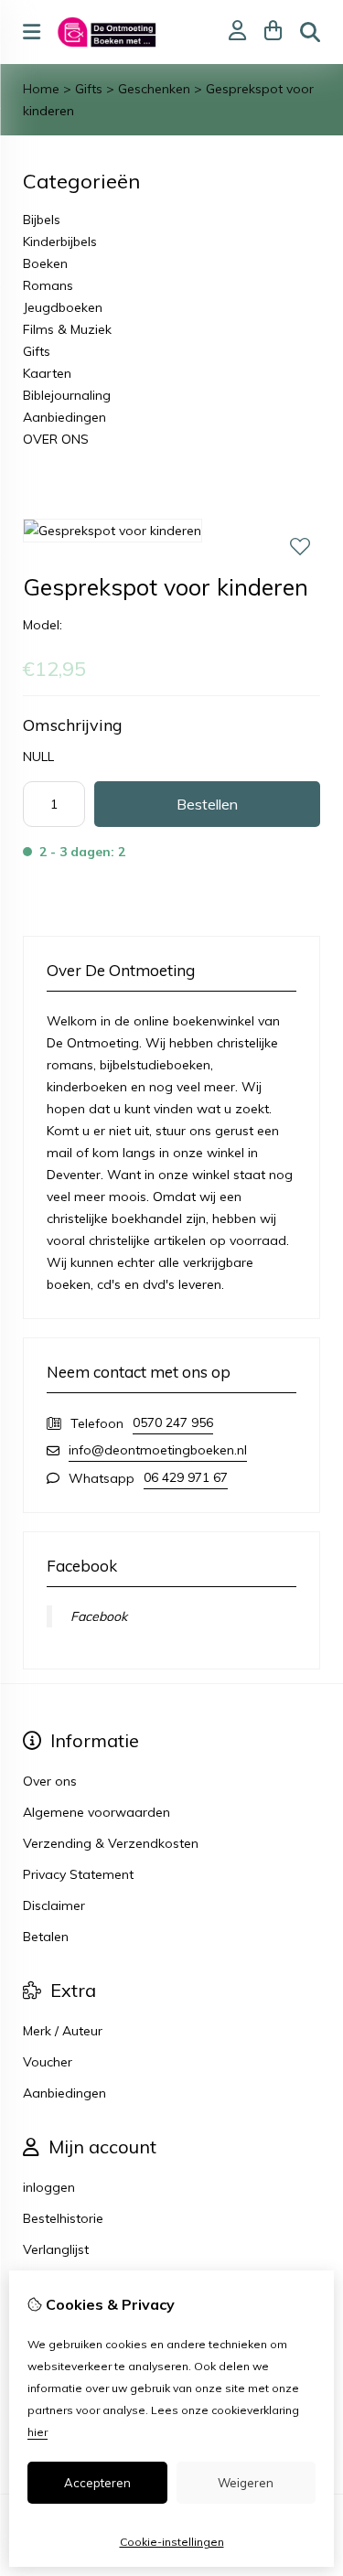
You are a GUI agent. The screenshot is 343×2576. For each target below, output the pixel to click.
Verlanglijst (56, 2249)
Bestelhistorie (63, 2218)
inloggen (49, 2187)
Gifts (89, 89)
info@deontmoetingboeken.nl (158, 1450)
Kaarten (47, 373)
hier (38, 2432)
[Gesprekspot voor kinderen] (113, 531)
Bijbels (42, 220)
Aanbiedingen (64, 417)
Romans (48, 285)
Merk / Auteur (63, 2031)
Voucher (48, 2062)
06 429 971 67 (186, 1477)
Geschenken (154, 89)
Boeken (45, 263)
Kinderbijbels (60, 241)
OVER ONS (56, 439)
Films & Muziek (67, 329)
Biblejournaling (67, 395)
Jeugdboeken (63, 307)
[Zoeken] (310, 32)
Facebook (99, 1616)
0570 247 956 (173, 1422)
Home (41, 89)
